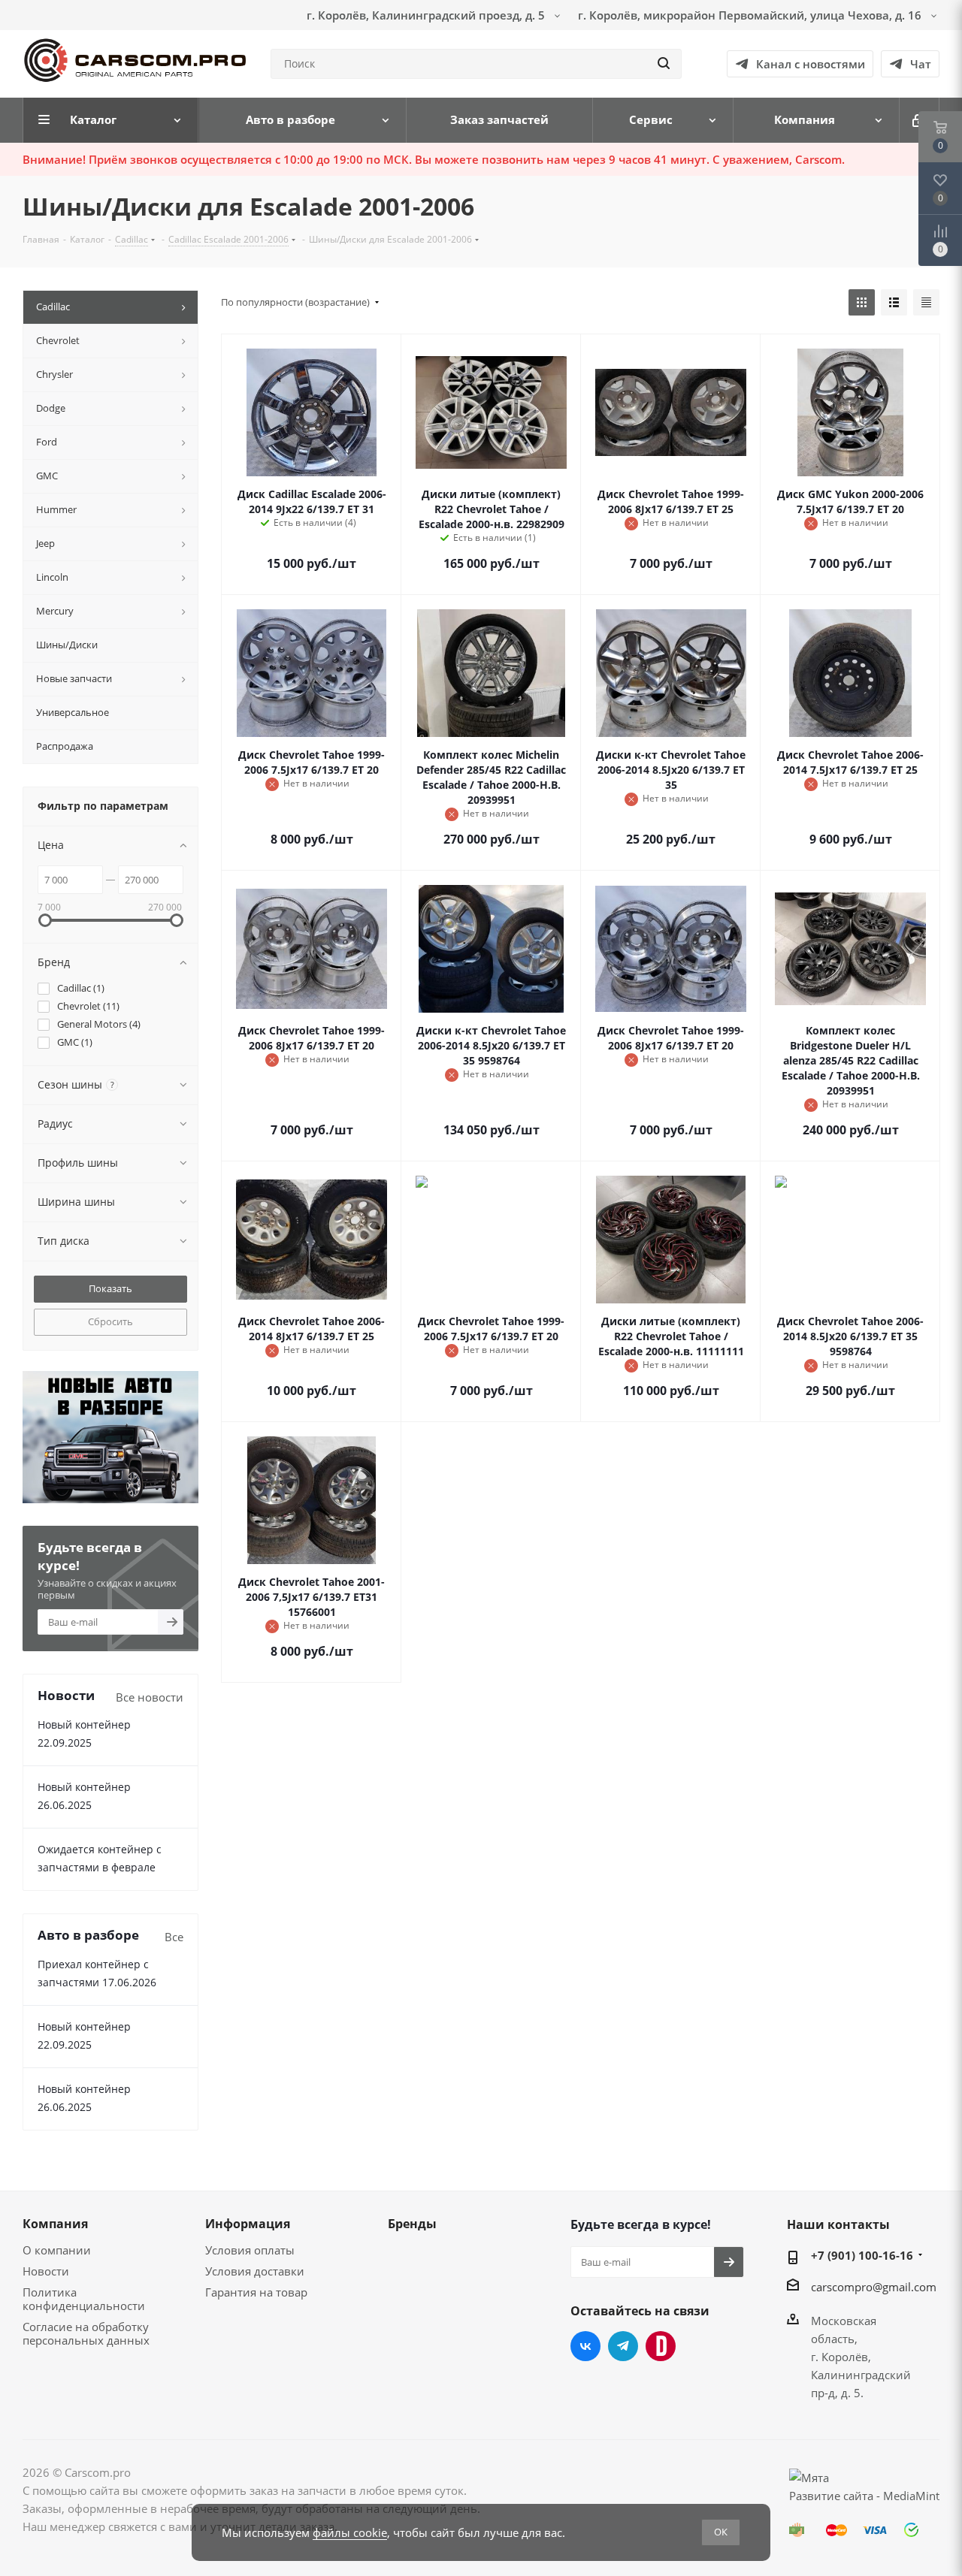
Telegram (623, 2346)
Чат (921, 64)
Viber (661, 2346)
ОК (721, 2532)
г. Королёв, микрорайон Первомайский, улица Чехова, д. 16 (751, 15)
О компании (57, 2250)
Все (174, 1937)
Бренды (412, 2224)
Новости (46, 2271)
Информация (248, 2224)
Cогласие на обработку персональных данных (86, 2333)
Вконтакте (585, 2346)
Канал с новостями (811, 64)
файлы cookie (350, 2532)
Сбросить (110, 1321)
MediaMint (911, 2496)
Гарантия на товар (256, 2292)
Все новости (150, 1697)
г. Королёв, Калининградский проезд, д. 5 (427, 15)
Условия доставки (255, 2271)
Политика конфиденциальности (84, 2299)
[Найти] (664, 64)
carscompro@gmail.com (874, 2286)
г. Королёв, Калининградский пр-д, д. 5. (861, 2375)
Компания (55, 2224)
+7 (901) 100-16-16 (862, 2255)
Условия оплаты (250, 2250)
